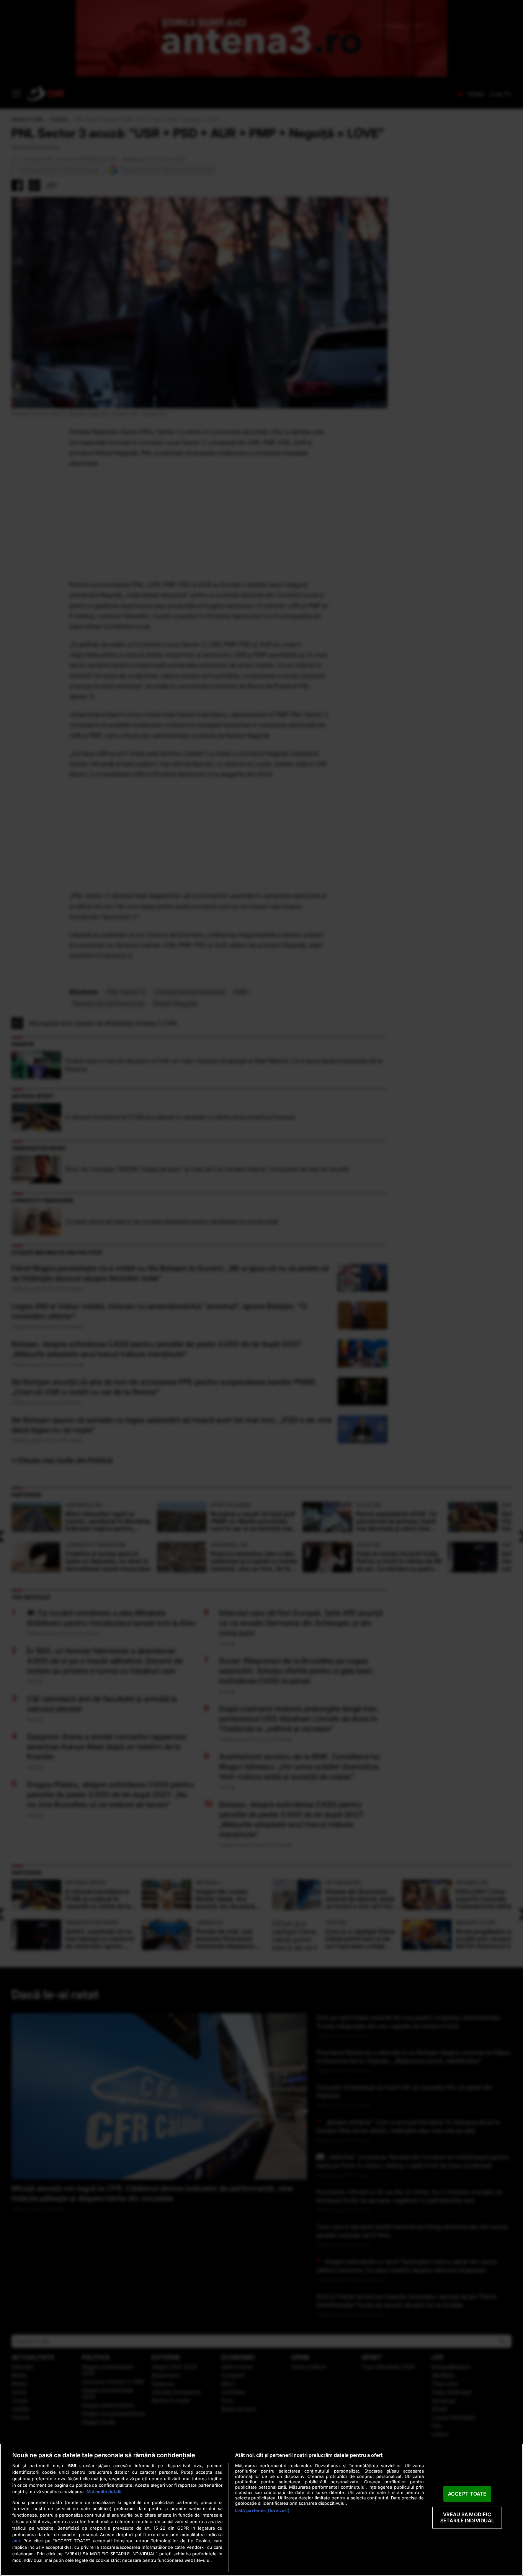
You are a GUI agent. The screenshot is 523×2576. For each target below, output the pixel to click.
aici (16, 2541)
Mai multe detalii (104, 2492)
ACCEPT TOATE (467, 2494)
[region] (261, 2510)
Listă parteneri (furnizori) (262, 2510)
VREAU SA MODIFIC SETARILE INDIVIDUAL (467, 2518)
